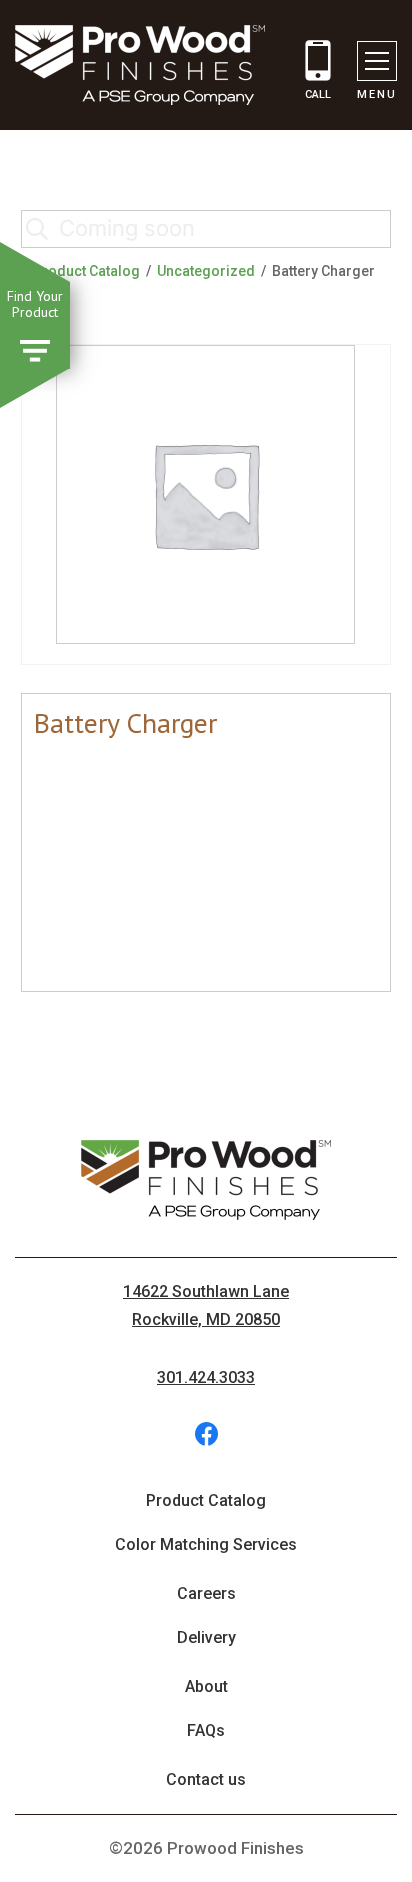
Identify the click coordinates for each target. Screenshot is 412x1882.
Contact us (206, 1779)
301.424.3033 (206, 1377)
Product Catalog (86, 271)
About (206, 1686)
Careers (206, 1593)
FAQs (206, 1730)
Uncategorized (206, 271)
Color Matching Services (206, 1544)
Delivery (206, 1637)
